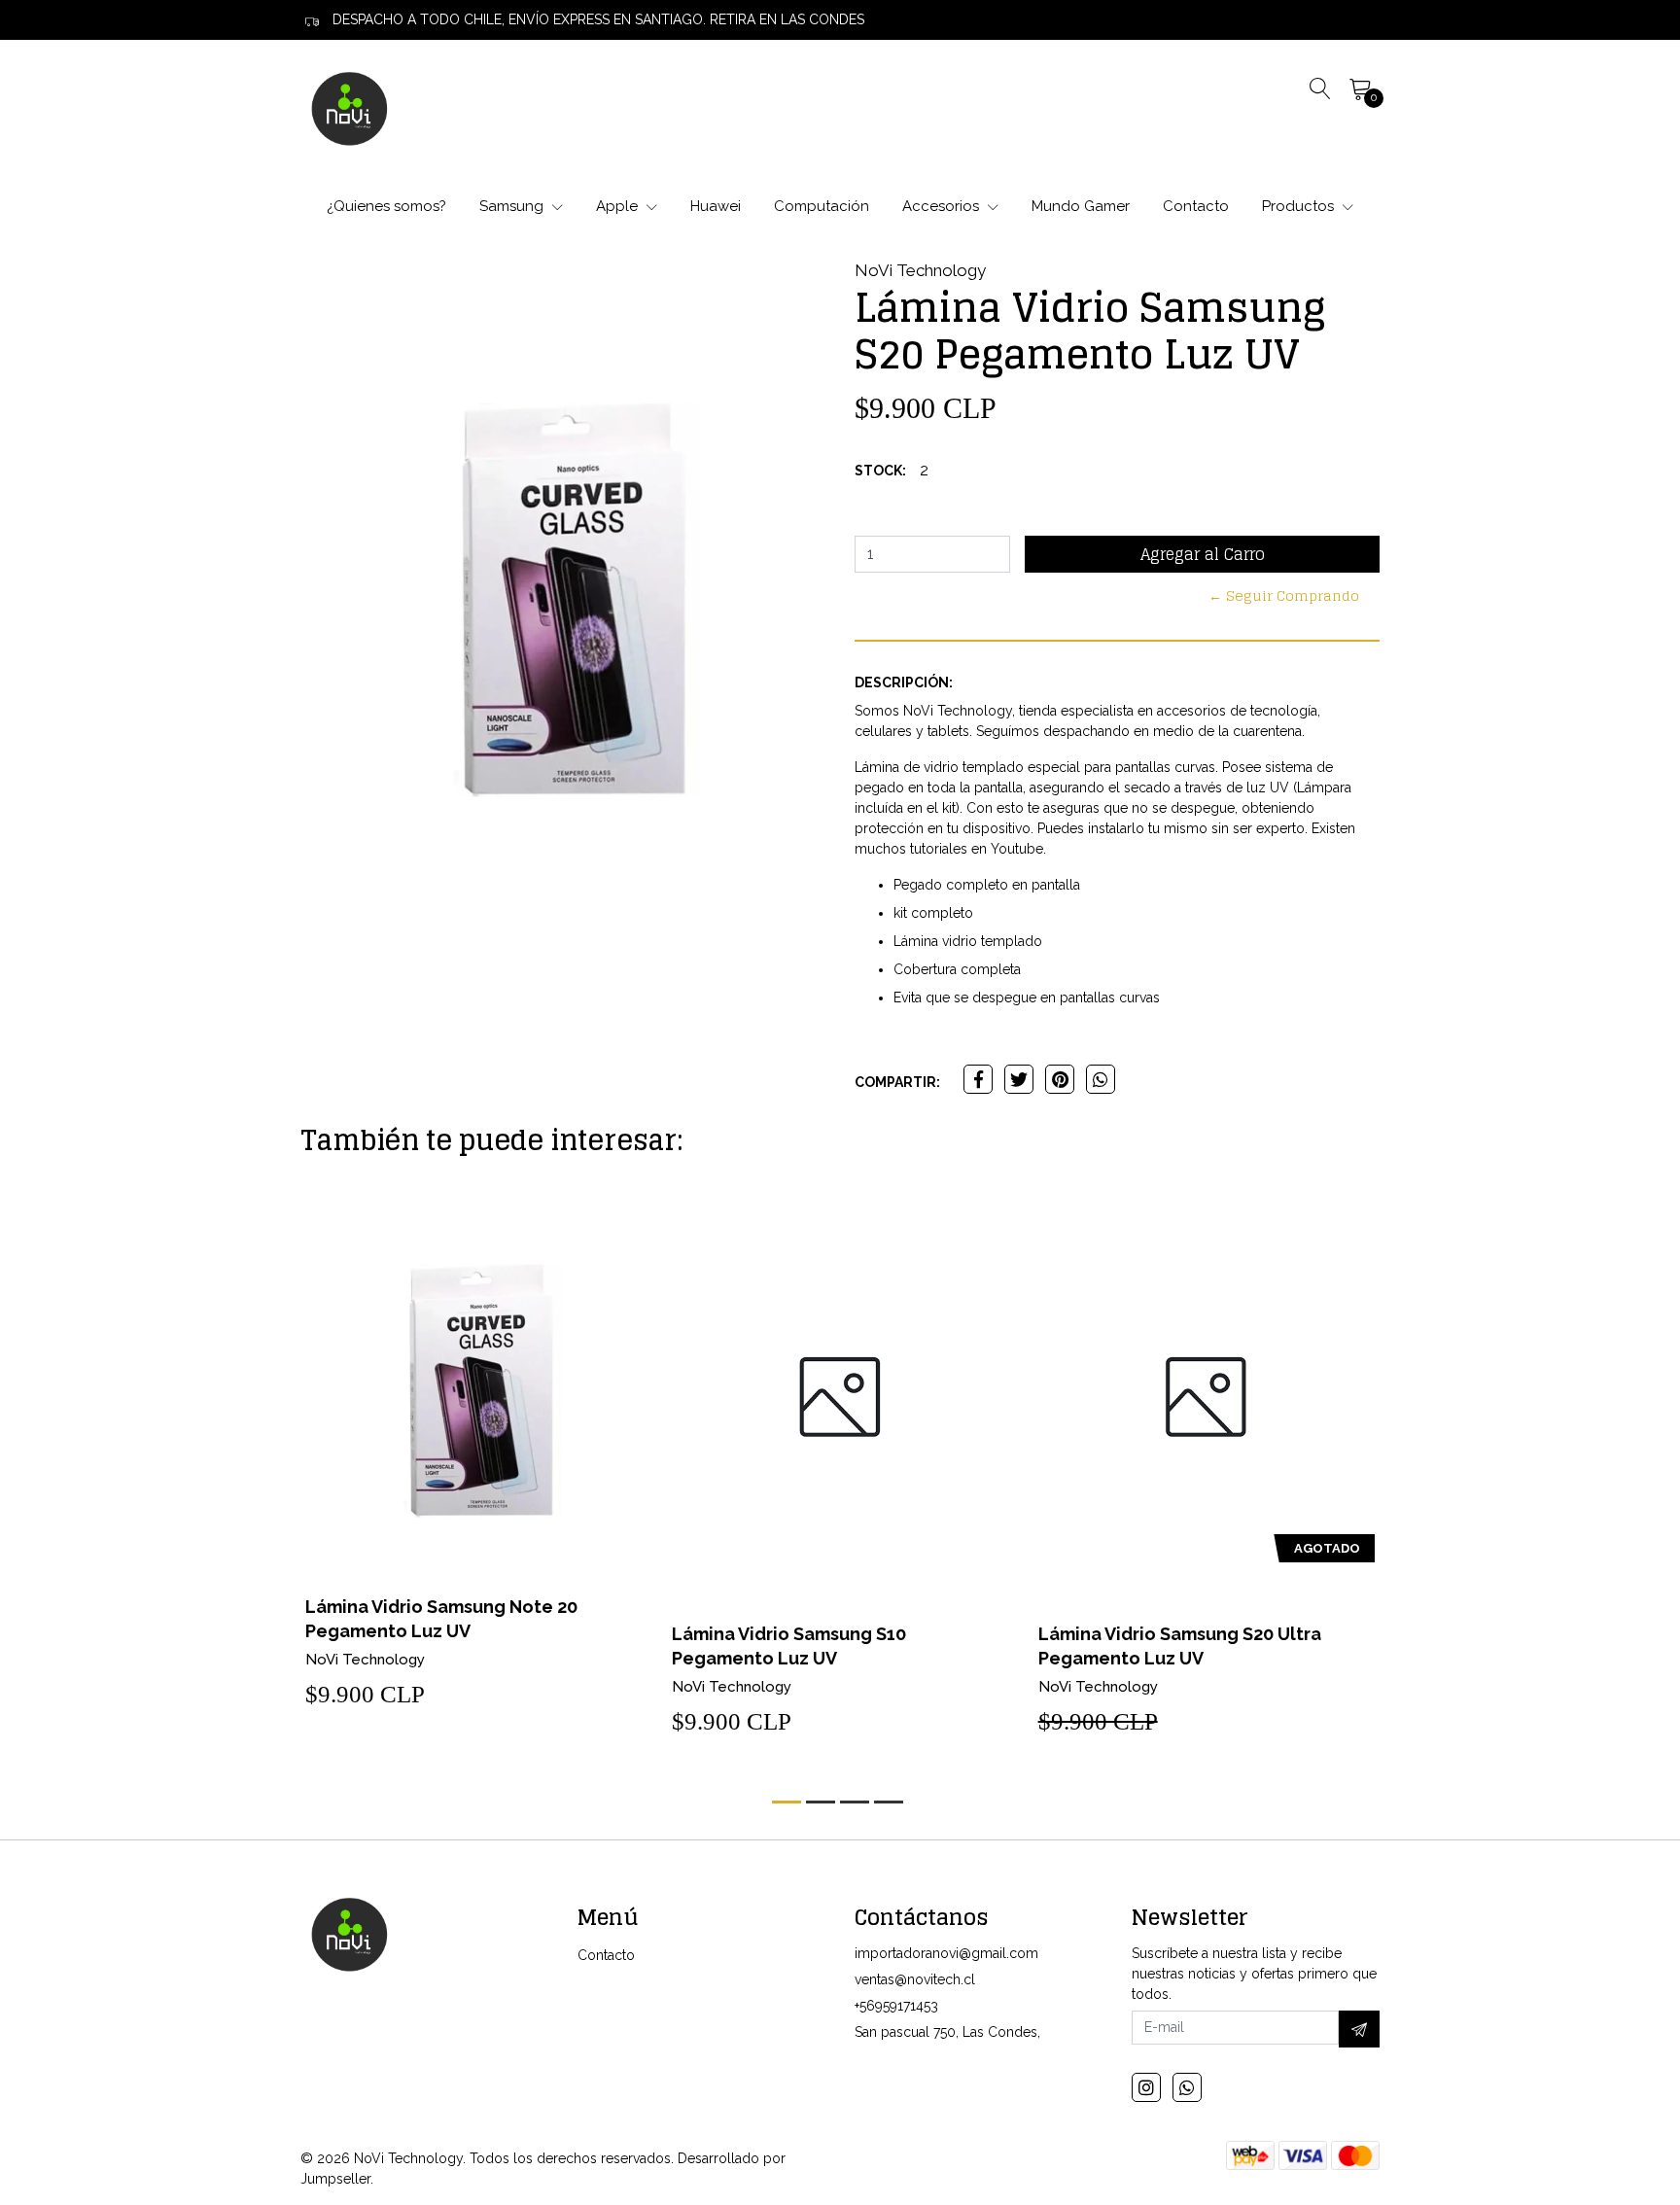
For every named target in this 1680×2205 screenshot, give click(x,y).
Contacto (1196, 206)
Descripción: (904, 682)
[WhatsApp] (1187, 2087)
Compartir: (897, 1082)
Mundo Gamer (1081, 206)
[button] (787, 1802)
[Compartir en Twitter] (1019, 1079)
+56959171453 (896, 2006)
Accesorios (943, 206)
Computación (822, 206)
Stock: (880, 471)
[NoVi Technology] (349, 108)
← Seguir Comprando (1284, 595)
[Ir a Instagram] (1146, 2087)
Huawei (716, 206)
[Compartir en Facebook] (978, 1079)
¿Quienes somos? (386, 206)
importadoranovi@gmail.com (946, 1953)
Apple (619, 206)
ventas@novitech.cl (915, 1979)
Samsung (513, 206)
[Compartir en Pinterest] (1060, 1079)
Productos (1300, 206)
